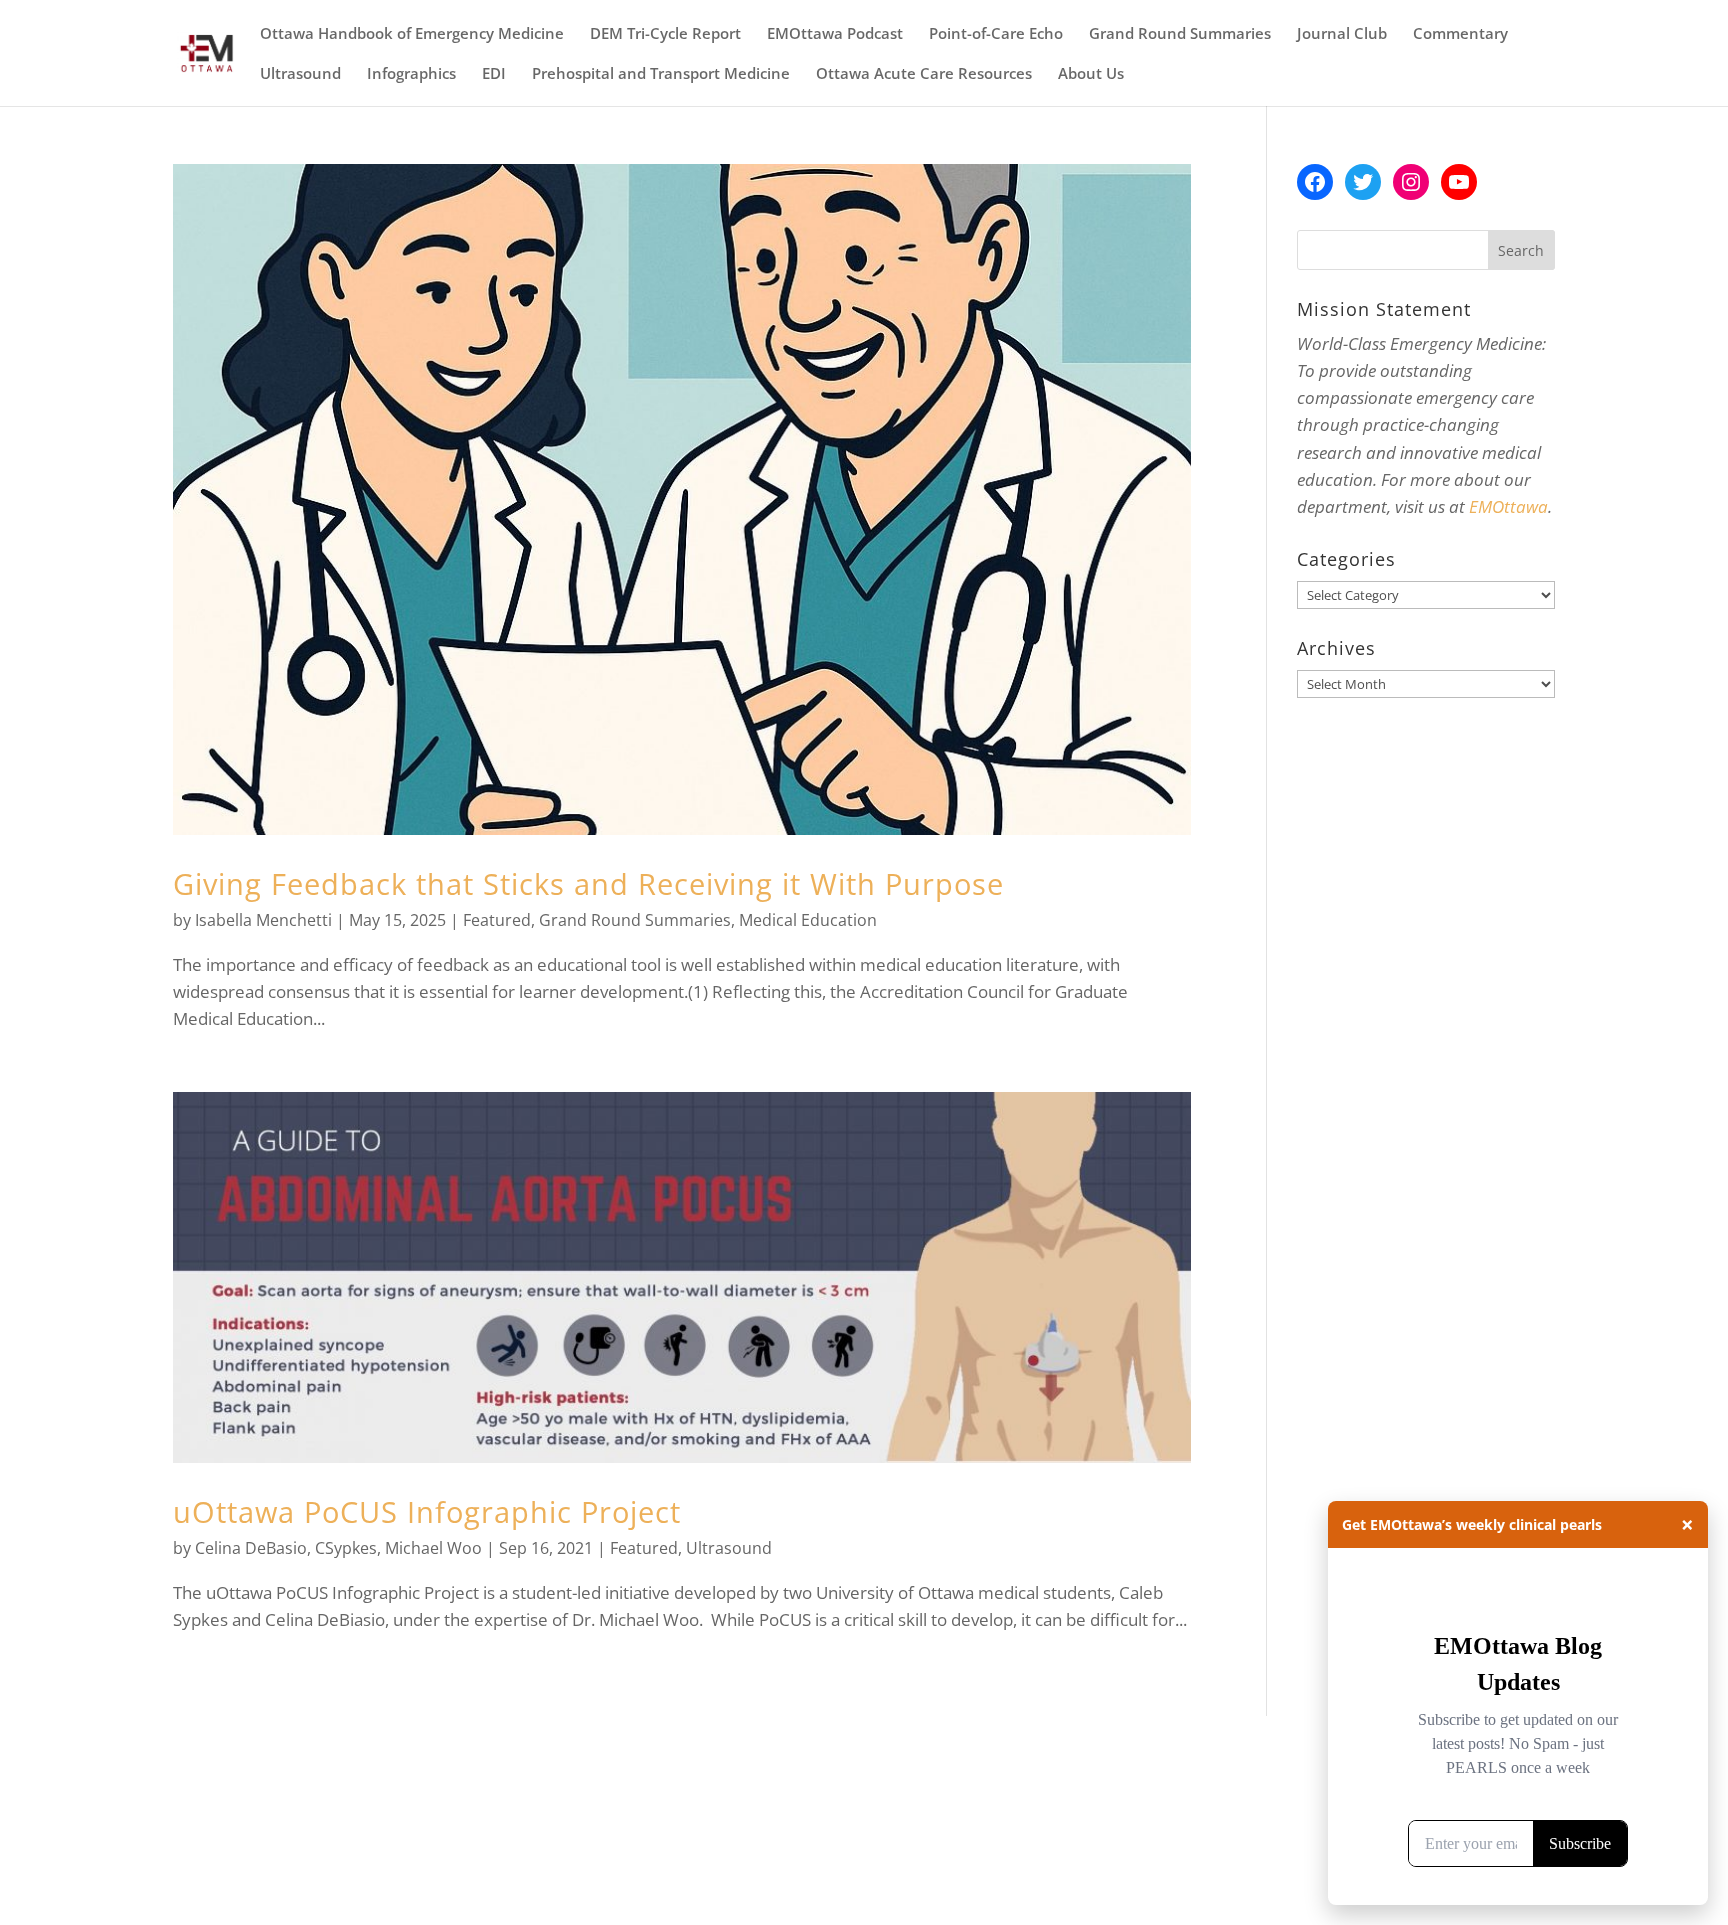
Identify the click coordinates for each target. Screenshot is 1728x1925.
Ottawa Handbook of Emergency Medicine (412, 34)
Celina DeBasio (251, 1548)
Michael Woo (433, 1548)
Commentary (1460, 34)
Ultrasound (300, 74)
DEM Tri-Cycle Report (665, 34)
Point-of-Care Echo (996, 34)
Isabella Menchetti (263, 920)
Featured (497, 920)
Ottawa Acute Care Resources (924, 74)
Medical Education (808, 920)
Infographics (411, 74)
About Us (1091, 74)
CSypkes (346, 1548)
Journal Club (1342, 34)
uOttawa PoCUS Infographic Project (427, 1511)
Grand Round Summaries (1180, 34)
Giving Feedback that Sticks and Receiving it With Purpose (588, 883)
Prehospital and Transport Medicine (661, 74)
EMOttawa (1508, 506)
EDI (494, 74)
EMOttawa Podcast (835, 34)
